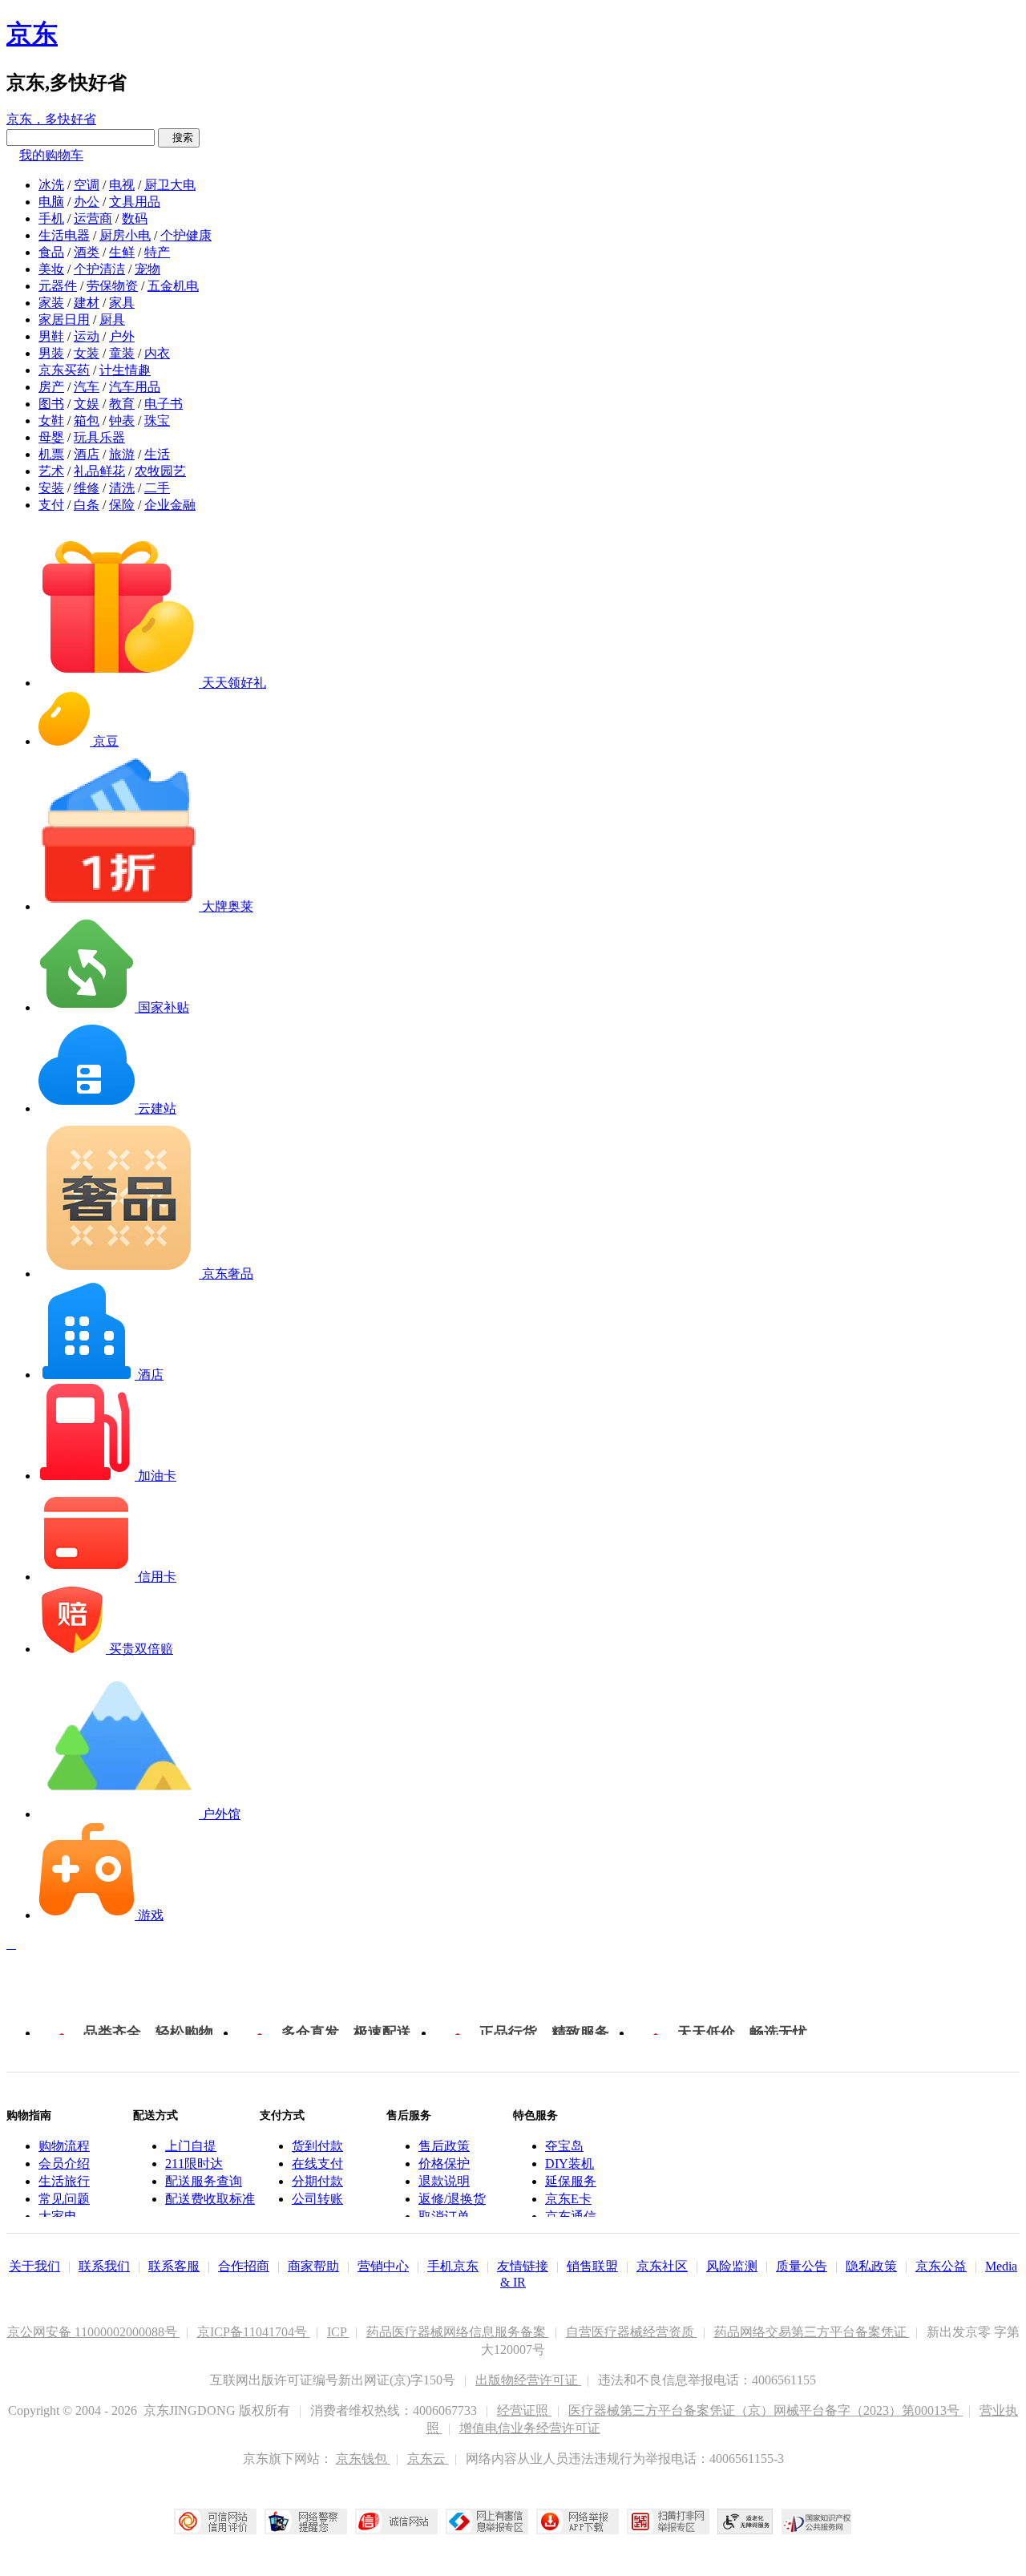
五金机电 (173, 286)
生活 (157, 454)
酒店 (87, 454)
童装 (122, 353)
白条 (87, 505)
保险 (122, 505)
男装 (51, 353)
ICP (338, 2332)
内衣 (157, 353)
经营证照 (524, 2410)
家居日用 (64, 319)
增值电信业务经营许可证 (530, 2428)
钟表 (122, 421)
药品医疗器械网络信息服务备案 (458, 2332)
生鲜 (122, 252)
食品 (51, 252)
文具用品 (135, 202)
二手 (157, 488)
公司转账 (317, 2199)
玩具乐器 (99, 437)
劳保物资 (112, 286)
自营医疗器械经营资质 (632, 2332)
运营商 (93, 218)
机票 (51, 454)
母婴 (51, 437)
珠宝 (157, 421)
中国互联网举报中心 (487, 2521)
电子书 (164, 404)
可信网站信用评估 (215, 2521)
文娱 (87, 404)
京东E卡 (568, 2199)
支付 (51, 505)
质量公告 (802, 2266)
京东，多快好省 (51, 119)
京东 (32, 34)
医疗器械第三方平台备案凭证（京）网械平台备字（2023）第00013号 (765, 2410)
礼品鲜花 (99, 471)
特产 (157, 252)
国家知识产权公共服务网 (817, 2521)
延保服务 (571, 2181)
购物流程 (64, 2146)
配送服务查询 (204, 2181)
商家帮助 (313, 2266)
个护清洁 (99, 269)
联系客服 (174, 2266)
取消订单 (444, 2216)
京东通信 (571, 2216)
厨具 (112, 319)
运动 (87, 336)
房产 (51, 387)
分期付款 (317, 2181)
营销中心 (383, 2266)
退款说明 (444, 2181)
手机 (51, 218)
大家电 (58, 2216)
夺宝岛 (564, 2146)
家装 (51, 303)
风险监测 (732, 2266)
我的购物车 (51, 155)
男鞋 (51, 336)
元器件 (58, 286)
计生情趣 (125, 370)
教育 (122, 404)
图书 (51, 404)
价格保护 (444, 2164)
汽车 (87, 387)
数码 (135, 218)
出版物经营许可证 (528, 2380)
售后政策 (444, 2146)
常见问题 (64, 2199)
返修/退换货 (452, 2199)
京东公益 (941, 2266)
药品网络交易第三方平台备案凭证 (812, 2332)
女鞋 (51, 421)
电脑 (51, 202)
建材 (87, 303)
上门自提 (191, 2146)
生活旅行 (64, 2181)
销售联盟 (592, 2266)
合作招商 (244, 2266)
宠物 (147, 269)
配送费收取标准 (210, 2199)
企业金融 (170, 505)
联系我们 (104, 2266)
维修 (87, 488)
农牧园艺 (160, 471)
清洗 (122, 488)
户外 (122, 336)
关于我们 (34, 2266)
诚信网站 (396, 2521)
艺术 (51, 471)
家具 (122, 303)
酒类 (87, 252)
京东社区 (662, 2266)
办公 (87, 202)
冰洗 (51, 185)
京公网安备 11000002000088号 (94, 2332)
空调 (87, 185)
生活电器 (64, 235)
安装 (51, 488)
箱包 (87, 421)
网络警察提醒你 (306, 2521)
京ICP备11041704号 (254, 2332)
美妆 (51, 269)
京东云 (428, 2459)
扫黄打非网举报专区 (668, 2521)
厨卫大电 (170, 185)
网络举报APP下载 (578, 2521)
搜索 (179, 137)
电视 (122, 185)
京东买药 (64, 370)
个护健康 (186, 235)
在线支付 (317, 2164)
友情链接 (523, 2266)
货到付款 (317, 2146)
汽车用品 (135, 387)
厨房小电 (125, 235)
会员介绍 (64, 2164)
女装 (87, 353)
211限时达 (194, 2164)
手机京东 (453, 2266)
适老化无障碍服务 (745, 2521)
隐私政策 (871, 2266)
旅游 (122, 454)
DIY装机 (570, 2164)
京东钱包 (363, 2459)
